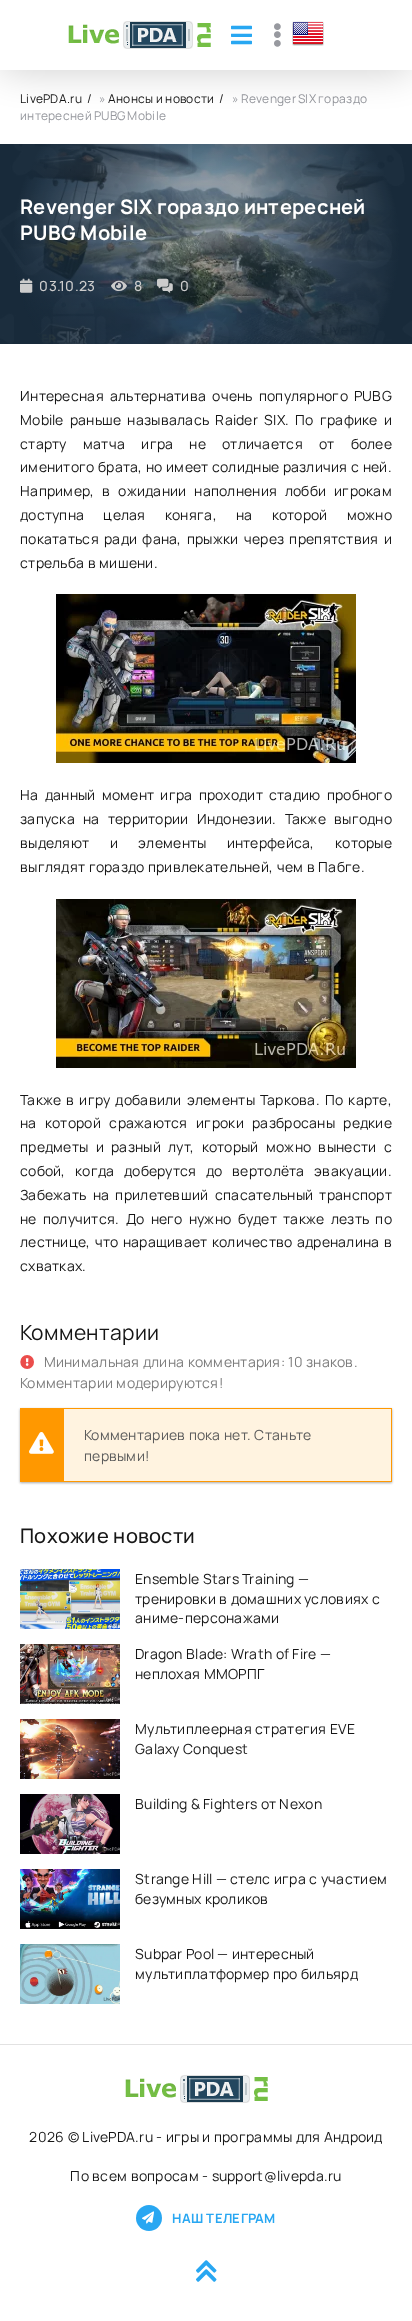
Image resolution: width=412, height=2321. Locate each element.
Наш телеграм (223, 2218)
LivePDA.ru (51, 98)
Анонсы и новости (161, 98)
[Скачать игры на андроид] (139, 35)
